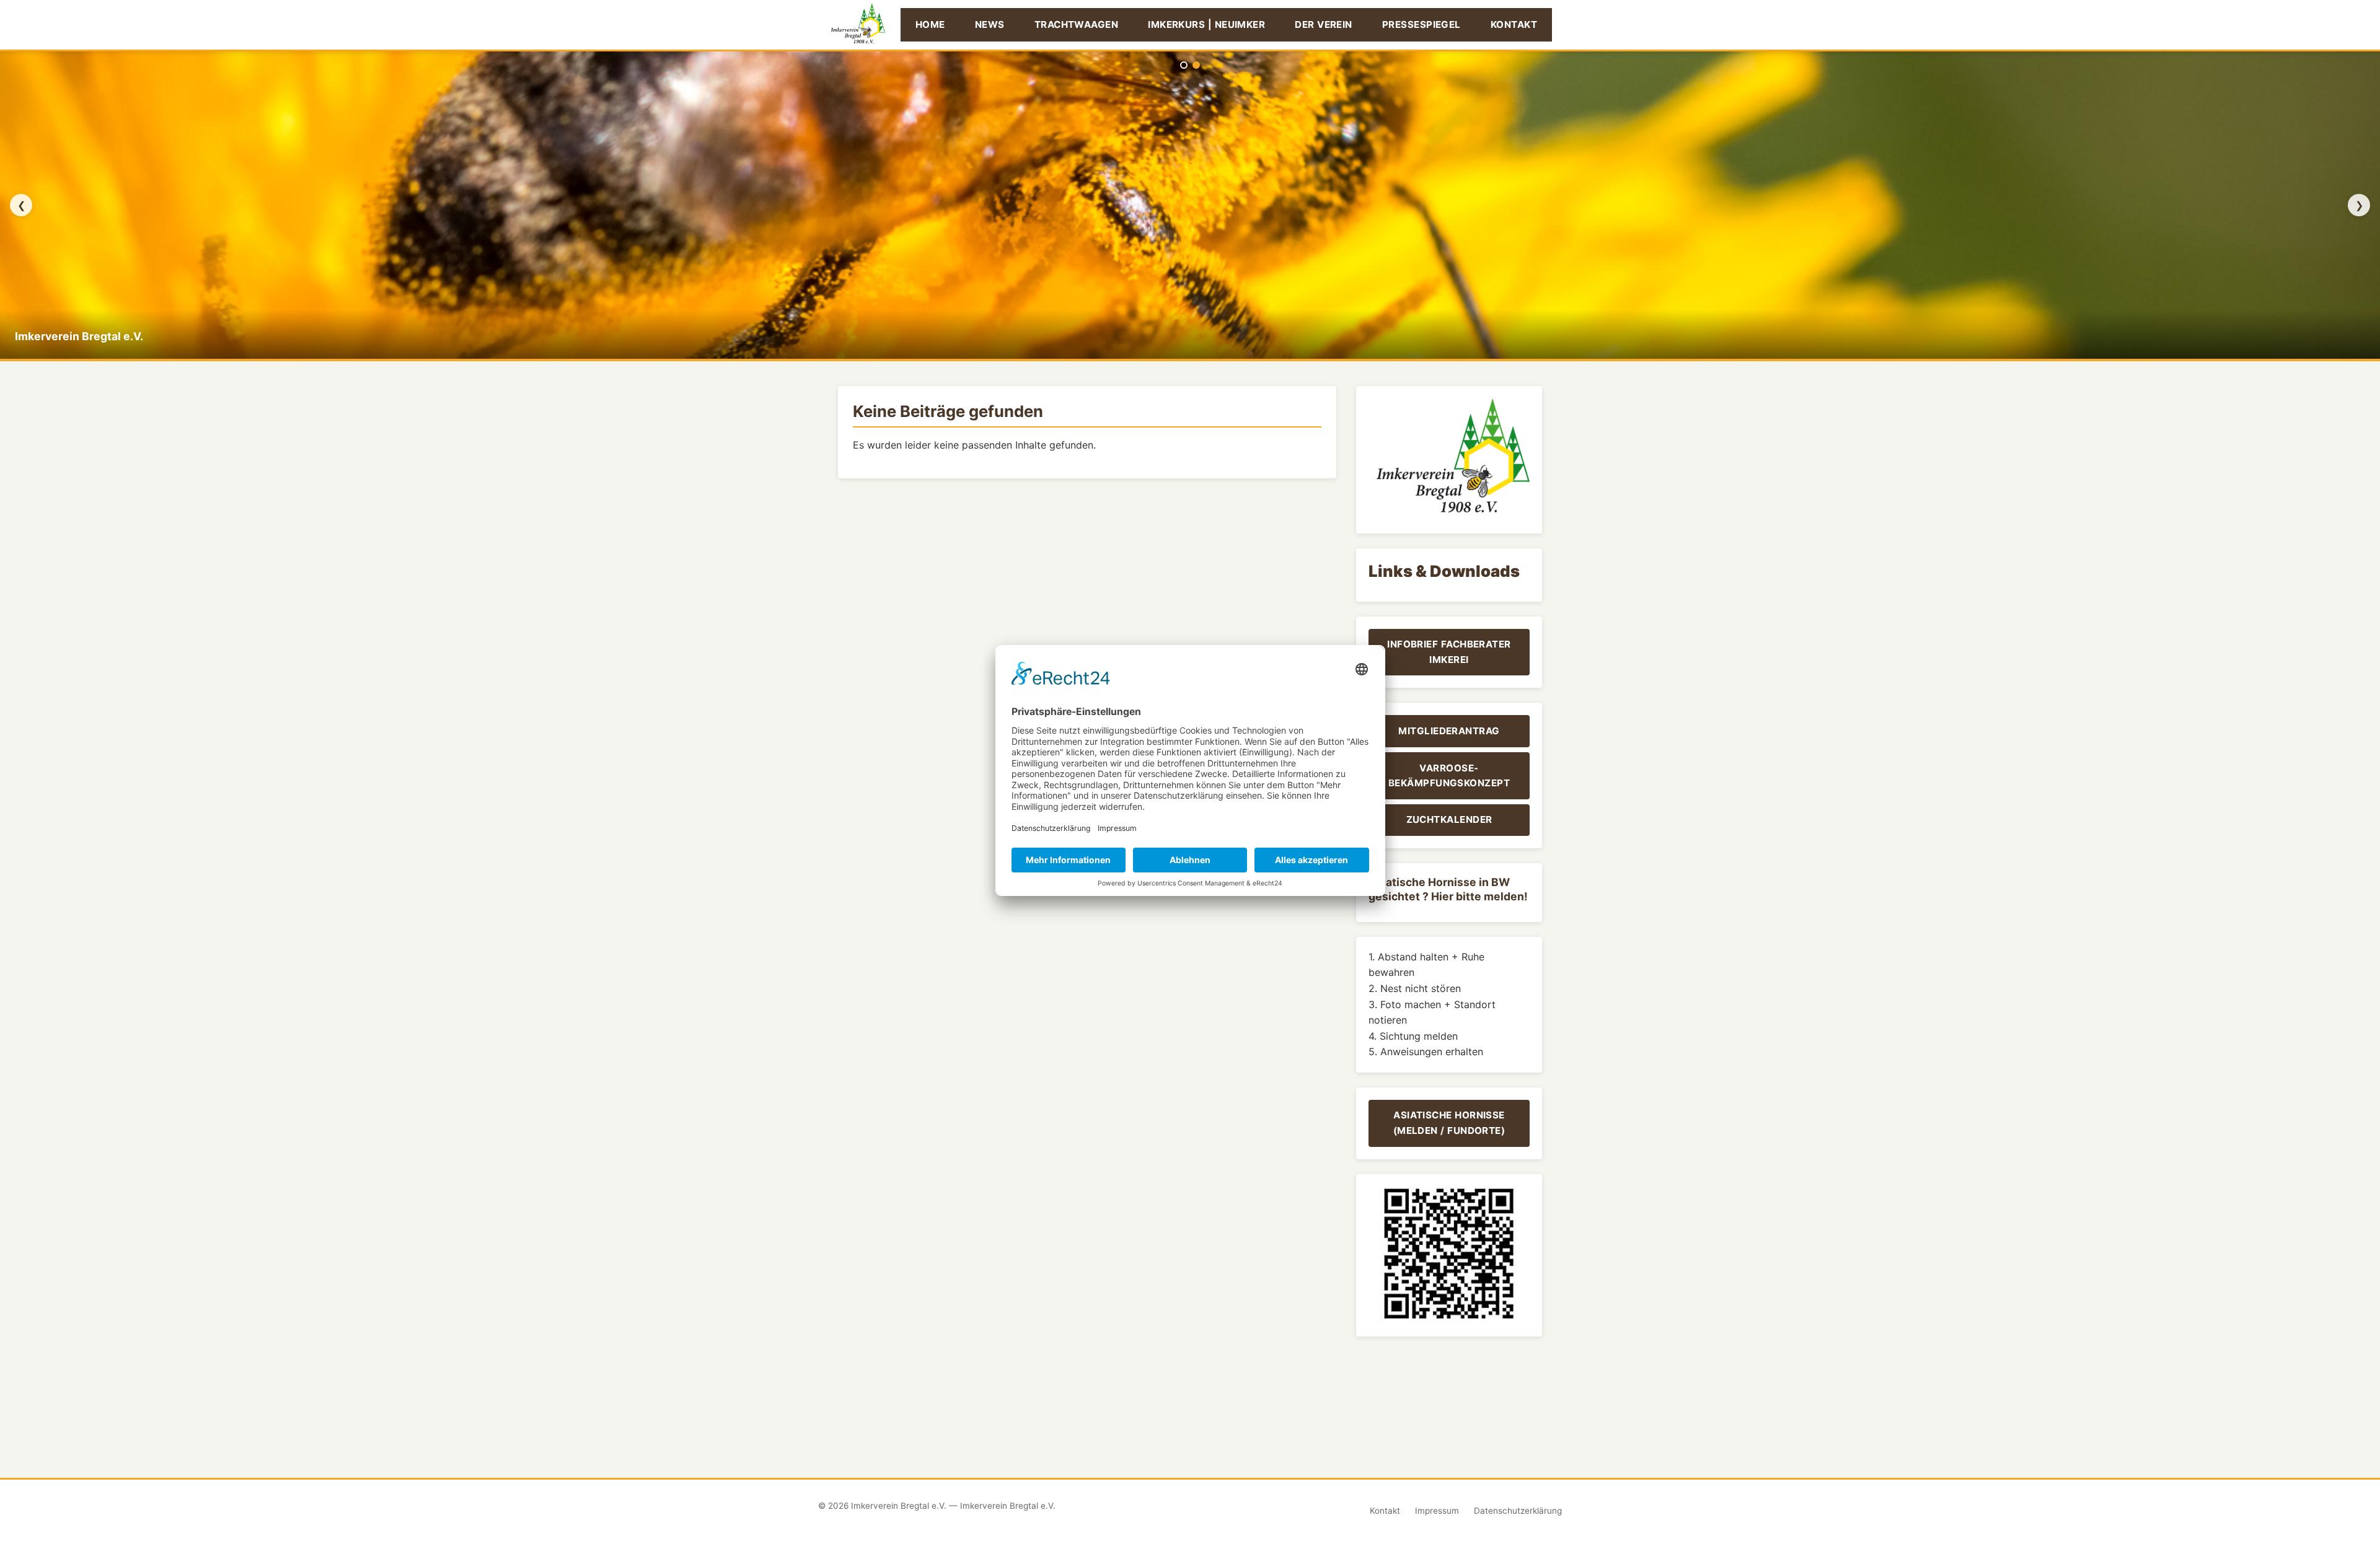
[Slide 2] (1196, 65)
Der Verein (1324, 24)
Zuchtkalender (1449, 819)
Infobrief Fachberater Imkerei (1449, 652)
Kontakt (1514, 24)
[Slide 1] (1184, 65)
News (990, 24)
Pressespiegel (1421, 24)
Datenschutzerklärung (1518, 1511)
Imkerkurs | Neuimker (1206, 24)
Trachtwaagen (1076, 24)
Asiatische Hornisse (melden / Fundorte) (1449, 1122)
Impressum (1437, 1511)
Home (930, 24)
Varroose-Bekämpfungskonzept (1449, 775)
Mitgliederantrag (1449, 731)
